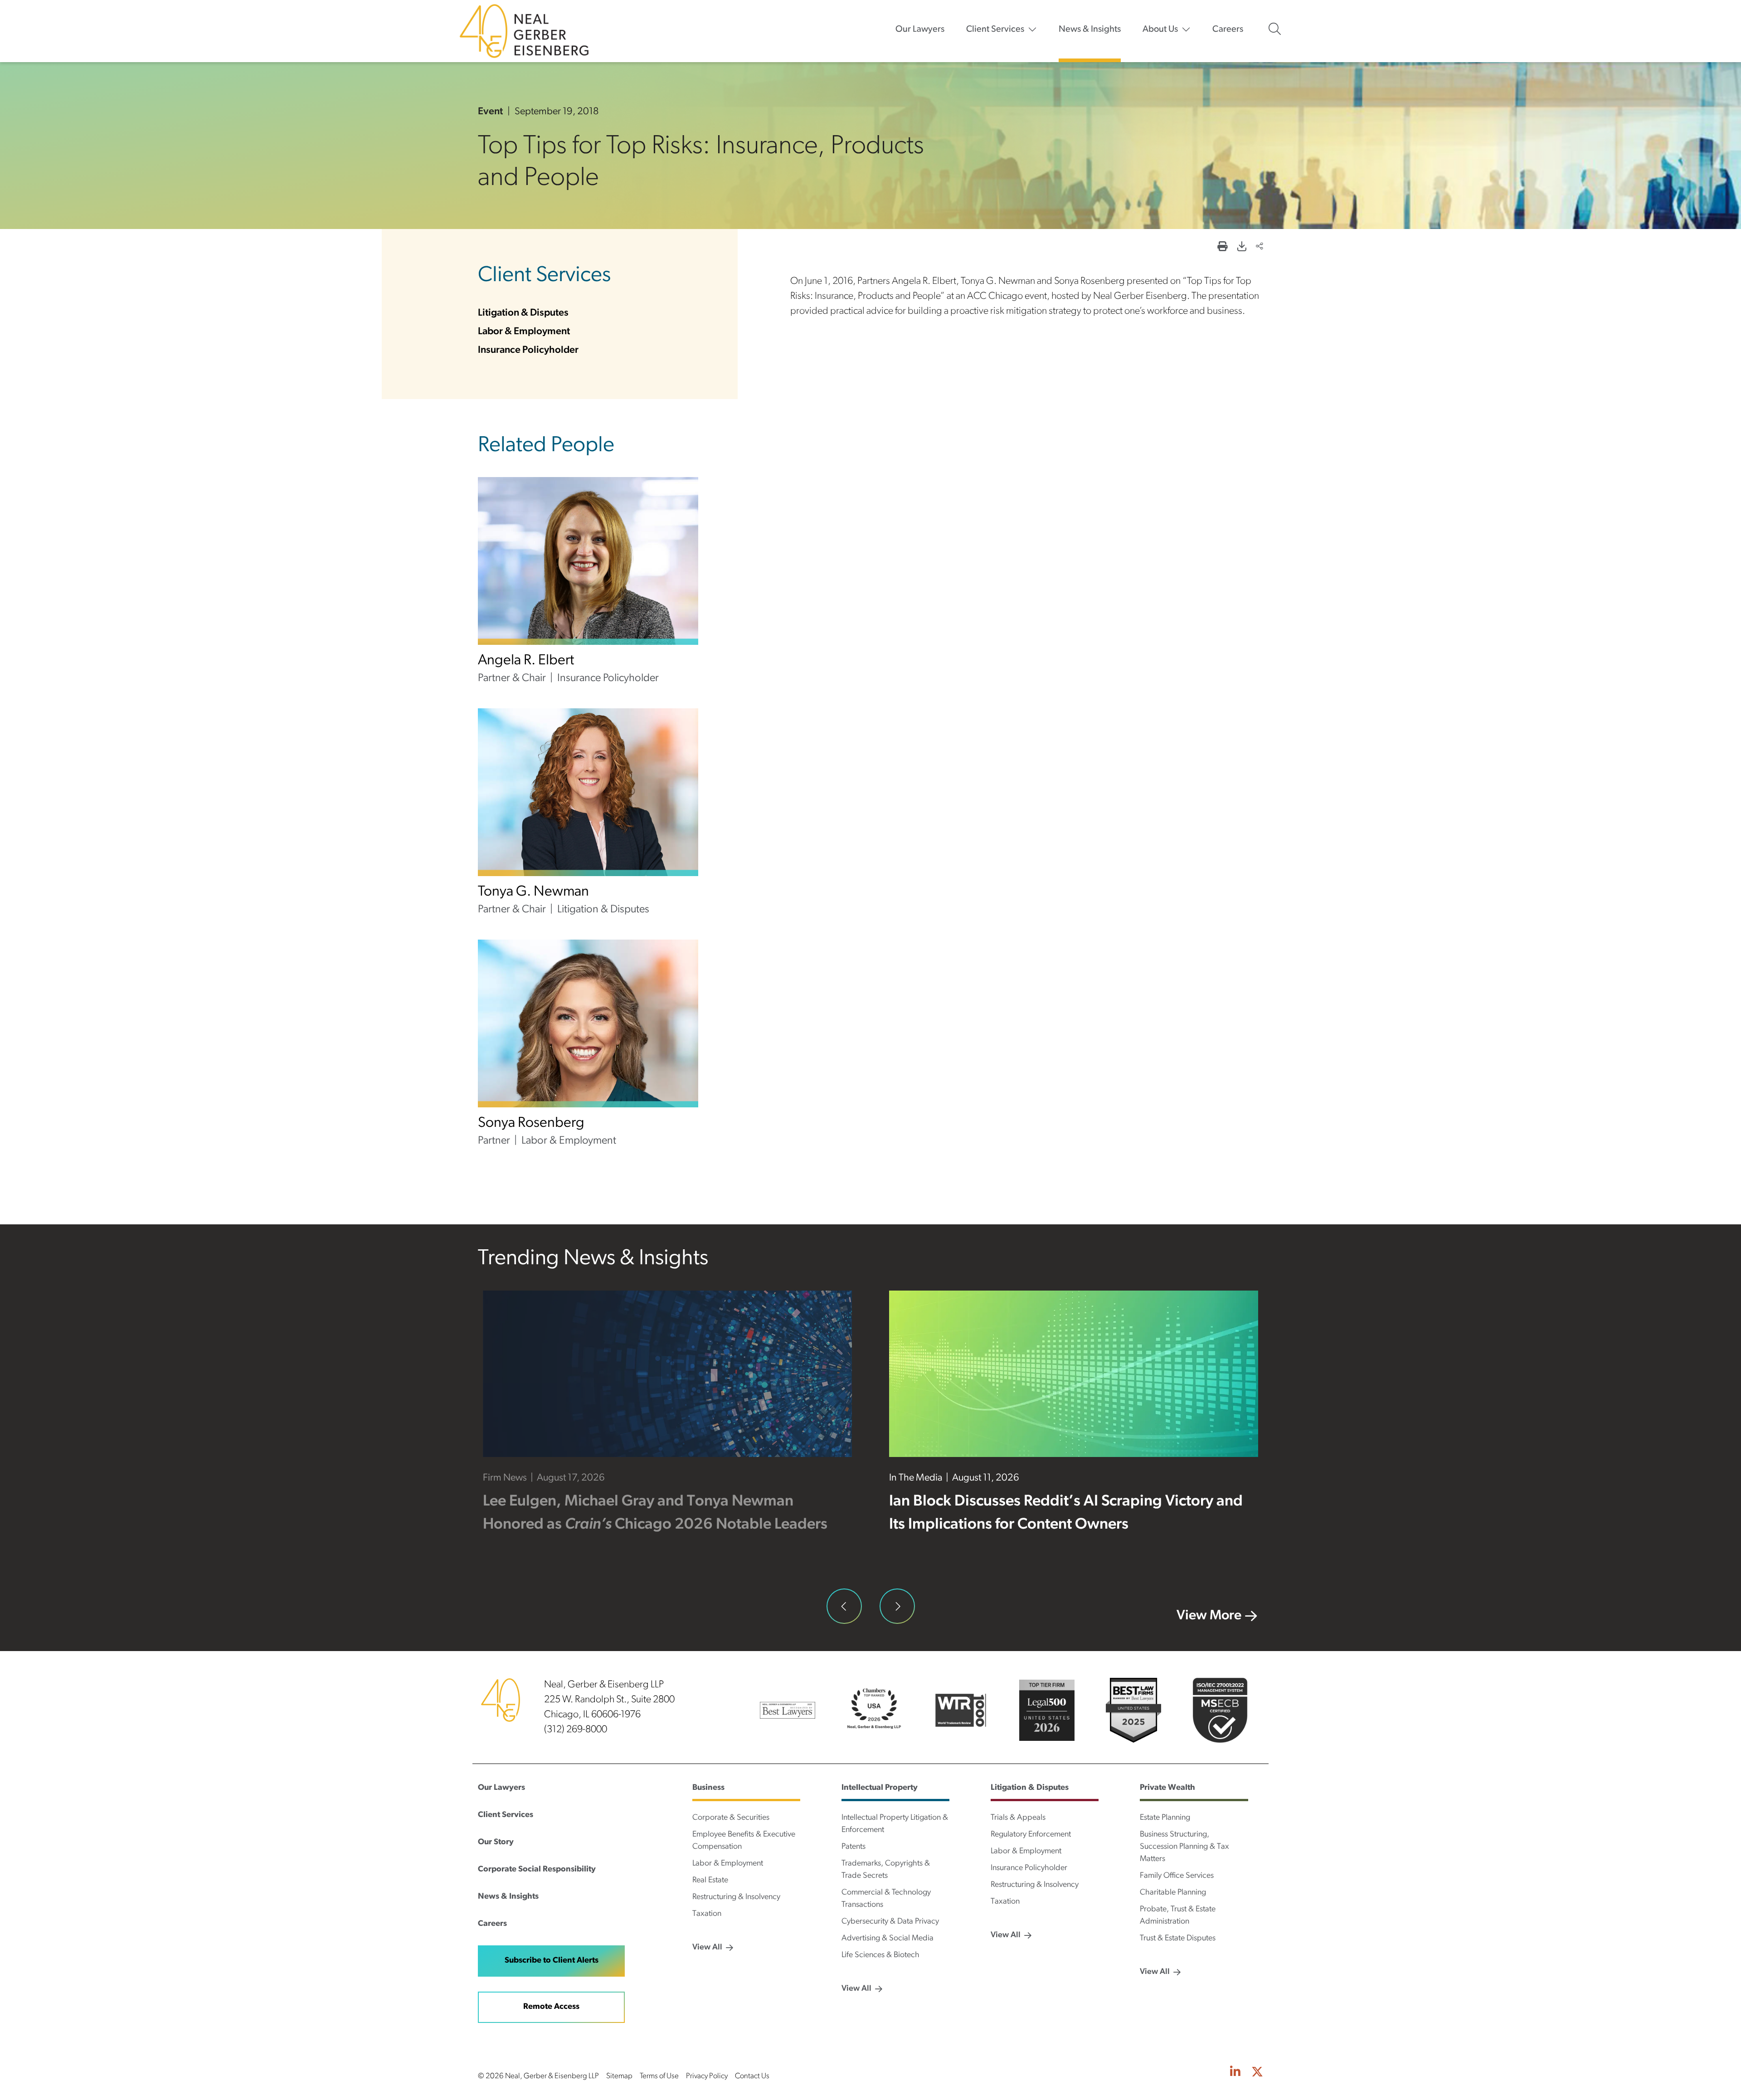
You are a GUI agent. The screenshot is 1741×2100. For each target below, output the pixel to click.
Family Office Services (1177, 1876)
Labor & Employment (524, 332)
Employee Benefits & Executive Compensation (744, 1841)
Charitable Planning (1173, 1893)
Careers (1228, 29)
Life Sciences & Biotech (880, 1955)
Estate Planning (1165, 1818)
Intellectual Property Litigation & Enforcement (895, 1824)
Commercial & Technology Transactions (886, 1899)
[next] (897, 1606)
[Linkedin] (1235, 2073)
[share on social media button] (1260, 247)
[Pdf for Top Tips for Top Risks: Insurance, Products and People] (1242, 247)
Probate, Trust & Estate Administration (1178, 1916)
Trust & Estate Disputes (1178, 1939)
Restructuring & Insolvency (736, 1897)
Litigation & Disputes (523, 313)
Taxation (707, 1914)
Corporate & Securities (731, 1818)
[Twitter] (1257, 2073)
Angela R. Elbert (526, 661)
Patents (853, 1847)
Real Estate (710, 1881)
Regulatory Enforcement (1031, 1835)
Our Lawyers (920, 29)
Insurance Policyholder (528, 350)
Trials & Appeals (1018, 1818)
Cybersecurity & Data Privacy (890, 1922)
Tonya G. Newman (533, 892)
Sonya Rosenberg (531, 1123)
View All (707, 1948)
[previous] (844, 1606)
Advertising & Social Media (888, 1939)
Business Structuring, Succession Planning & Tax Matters (1184, 1847)
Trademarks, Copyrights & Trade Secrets (886, 1870)
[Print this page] (1222, 247)
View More (1209, 1616)
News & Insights (1090, 29)
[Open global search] (1275, 29)
